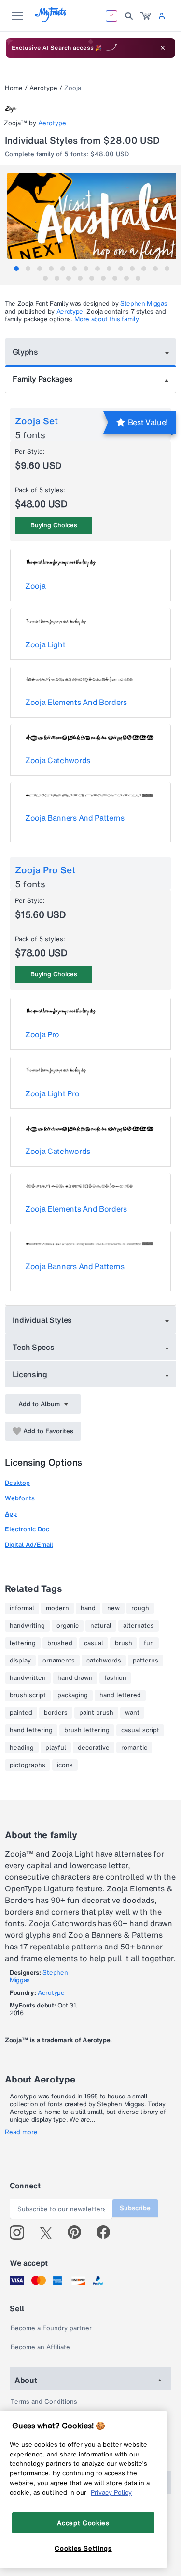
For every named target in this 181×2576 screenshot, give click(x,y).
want (132, 1713)
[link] (146, 16)
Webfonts (20, 1498)
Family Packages (42, 379)
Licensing (30, 1374)
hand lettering (31, 1730)
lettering (23, 1643)
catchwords (104, 1661)
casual (94, 1643)
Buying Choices (54, 525)
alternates (139, 1626)
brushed (60, 1643)
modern (57, 1608)
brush (124, 1643)
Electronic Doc (27, 1529)
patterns (146, 1661)
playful (56, 1748)
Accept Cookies (83, 2523)
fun (149, 1643)
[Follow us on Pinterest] (78, 2232)
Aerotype (43, 88)
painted (21, 1713)
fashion (115, 1678)
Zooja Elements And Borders (76, 702)
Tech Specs (34, 1347)
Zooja (35, 586)
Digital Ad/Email (29, 1545)
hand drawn (75, 1678)
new (113, 1608)
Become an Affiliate (40, 2347)
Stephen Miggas (144, 304)
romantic (134, 1748)
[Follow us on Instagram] (21, 2232)
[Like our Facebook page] (107, 2232)
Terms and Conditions (44, 2402)
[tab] (16, 269)
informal (22, 1608)
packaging (73, 1695)
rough (140, 1608)
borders (56, 1713)
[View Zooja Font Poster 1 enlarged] (92, 216)
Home (14, 88)
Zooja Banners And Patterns (75, 818)
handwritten (28, 1678)
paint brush (96, 1713)
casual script (140, 1730)
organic (68, 1626)
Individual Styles (42, 1320)
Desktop (17, 1483)
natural (101, 1626)
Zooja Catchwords (58, 760)
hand (88, 1608)
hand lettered (120, 1695)
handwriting (27, 1626)
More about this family (106, 319)
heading (22, 1748)
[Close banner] (163, 48)
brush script (28, 1695)
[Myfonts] (51, 20)
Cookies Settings (83, 2548)
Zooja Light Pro (52, 1093)
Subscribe (135, 2208)
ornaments (59, 1661)
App (11, 1514)
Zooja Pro (42, 1034)
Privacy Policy (111, 2492)
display (20, 1661)
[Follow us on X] (49, 2232)
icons (65, 1765)
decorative (94, 1748)
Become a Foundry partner (51, 2328)
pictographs (28, 1765)
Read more (21, 2132)
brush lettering (87, 1730)
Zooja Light (45, 644)
